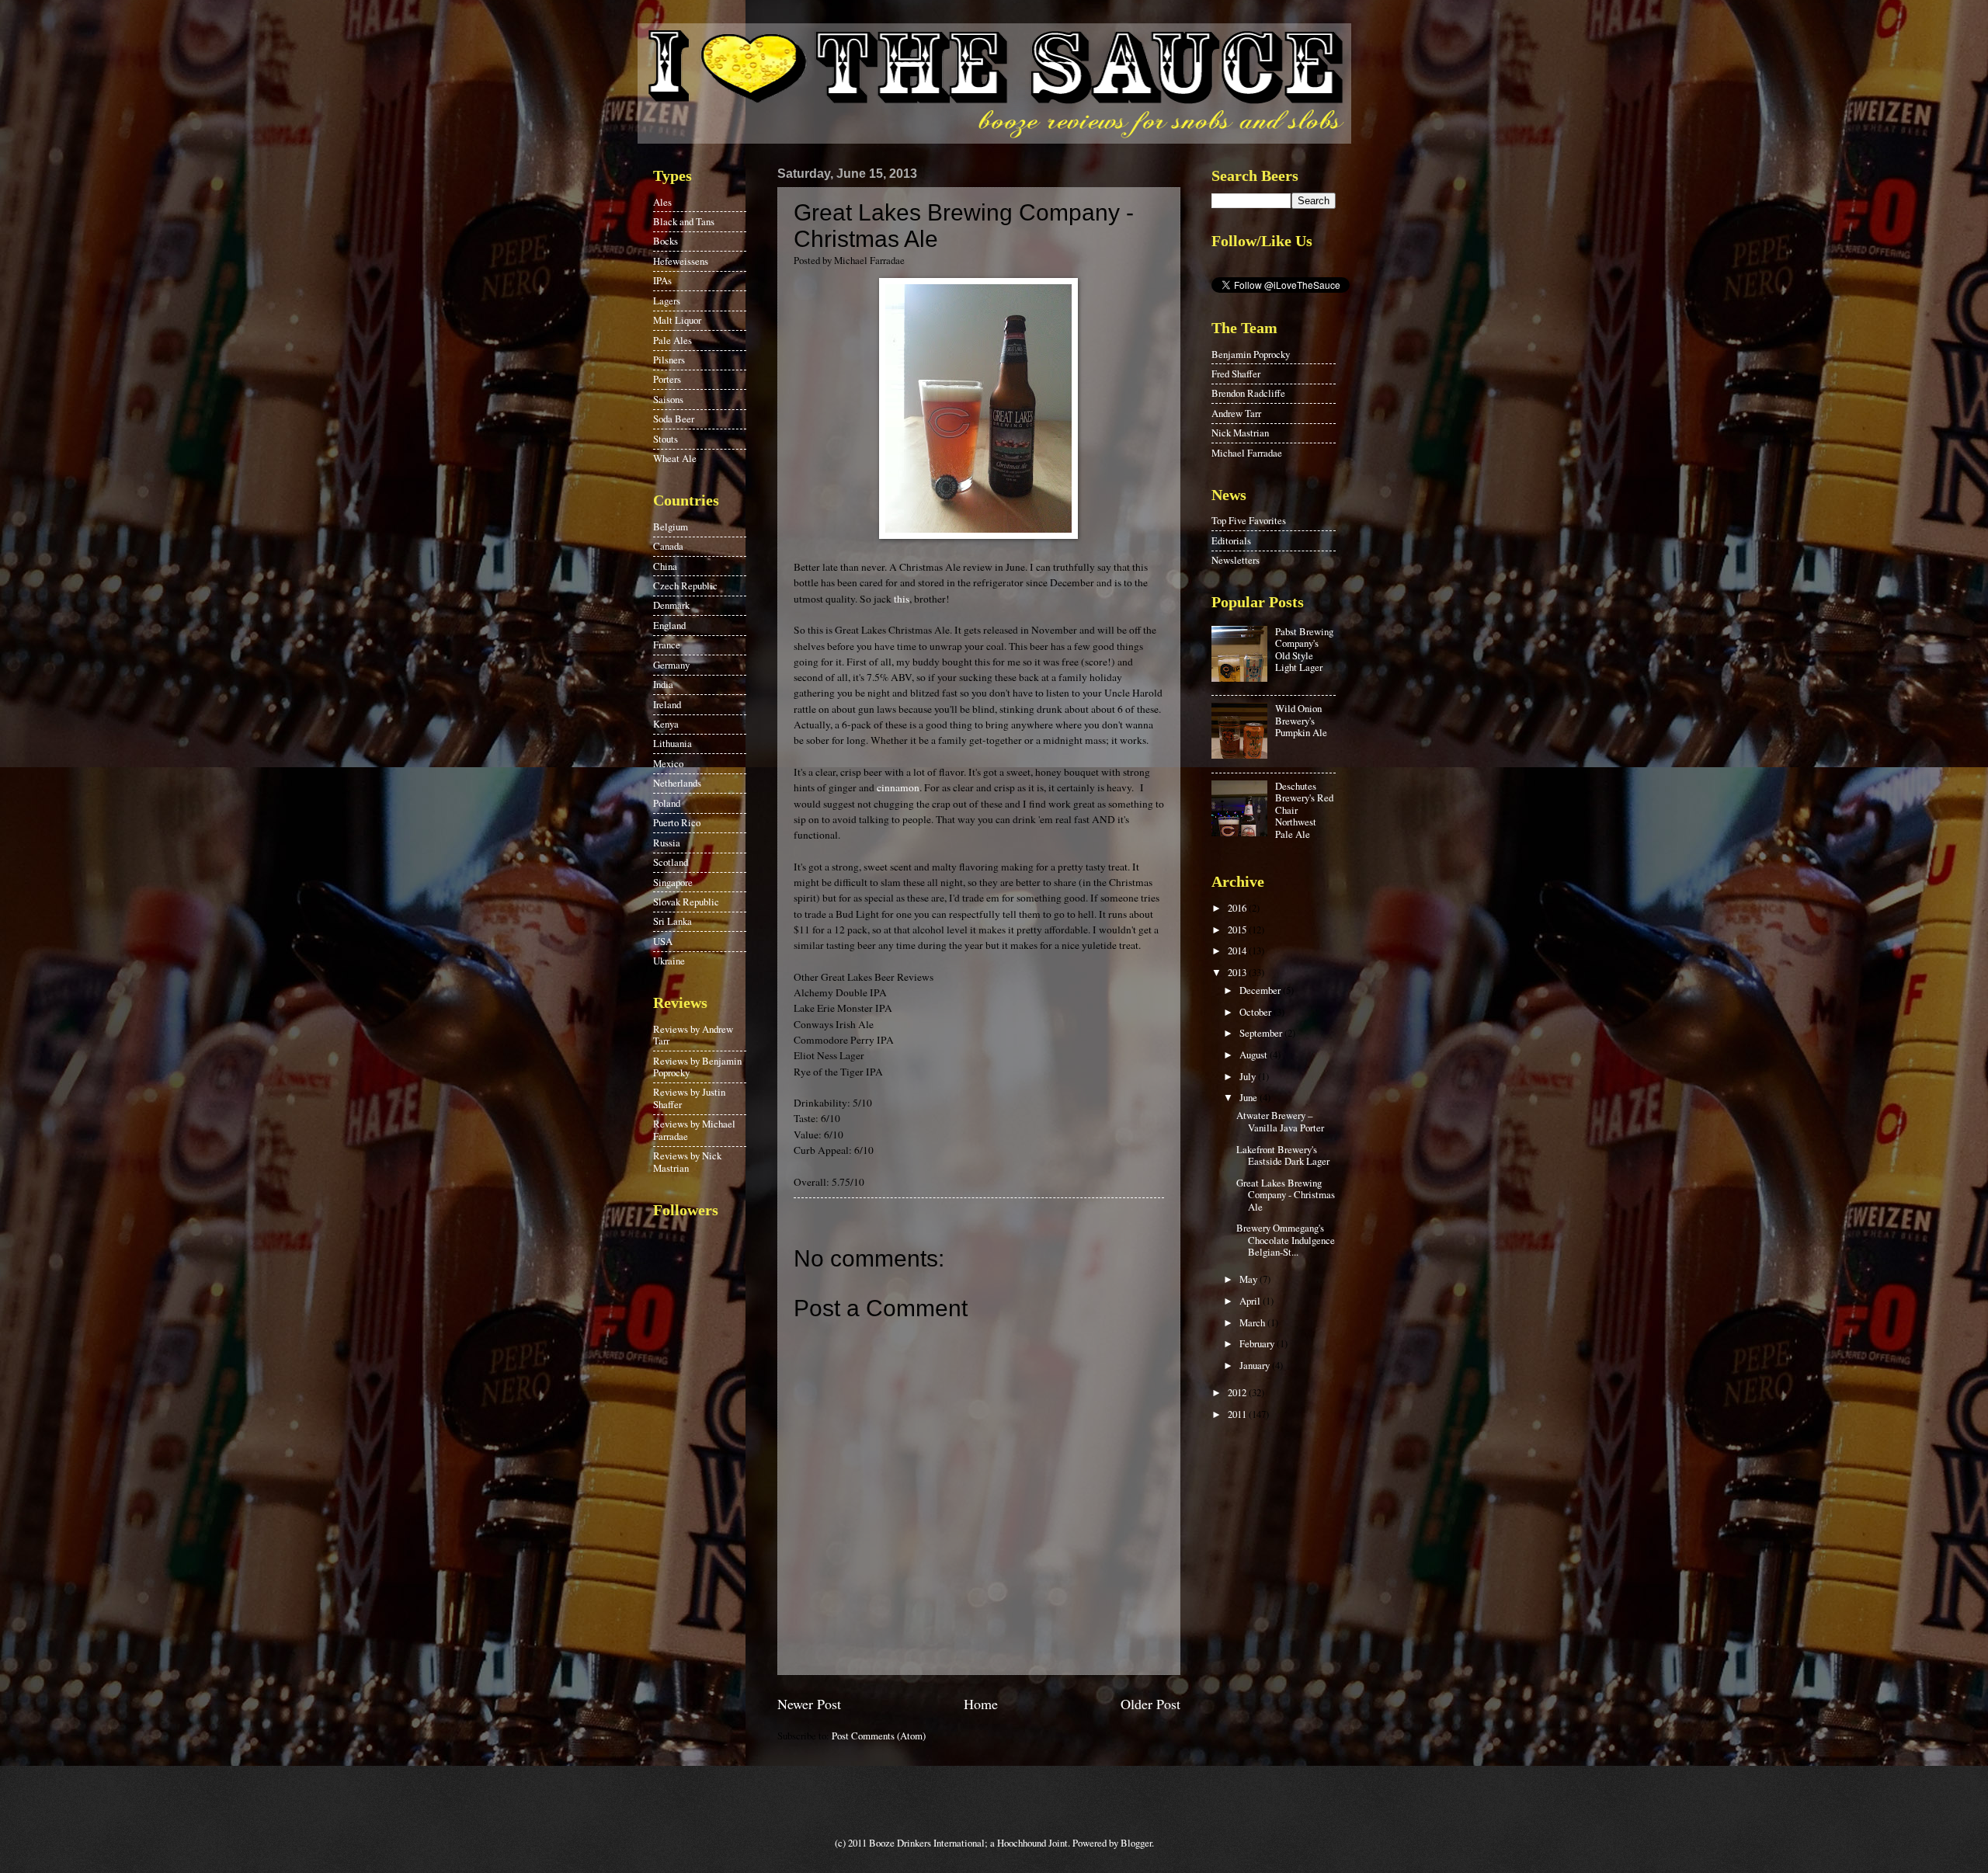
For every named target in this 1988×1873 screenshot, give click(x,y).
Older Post (1150, 1704)
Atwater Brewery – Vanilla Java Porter (1280, 1121)
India (663, 684)
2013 (1238, 972)
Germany (671, 665)
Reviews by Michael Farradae (694, 1129)
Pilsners (669, 360)
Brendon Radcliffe (1248, 393)
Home (981, 1704)
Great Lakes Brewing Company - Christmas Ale (1286, 1195)
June (1249, 1097)
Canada (668, 546)
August (1255, 1055)
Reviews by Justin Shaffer (689, 1098)
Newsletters (1236, 560)
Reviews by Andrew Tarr (693, 1035)
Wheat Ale (675, 458)
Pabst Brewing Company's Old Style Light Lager (1304, 649)
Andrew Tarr (1236, 413)
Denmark (671, 605)
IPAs (662, 280)
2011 (1238, 1414)
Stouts (666, 439)
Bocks (666, 241)
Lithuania (673, 743)
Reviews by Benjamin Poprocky (697, 1067)
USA (663, 941)
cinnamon (898, 787)
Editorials (1231, 540)
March (1253, 1322)
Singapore (673, 882)
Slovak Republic (686, 902)
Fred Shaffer (1236, 374)
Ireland (667, 704)
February (1258, 1343)
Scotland (671, 862)
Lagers (667, 301)
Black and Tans (684, 221)
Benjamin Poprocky (1251, 354)
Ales (662, 202)
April (1251, 1301)
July (1249, 1076)
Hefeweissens (681, 261)
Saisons (668, 399)
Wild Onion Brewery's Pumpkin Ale (1301, 720)
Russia (667, 843)
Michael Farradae (1247, 453)
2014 (1238, 950)
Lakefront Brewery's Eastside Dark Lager (1283, 1155)
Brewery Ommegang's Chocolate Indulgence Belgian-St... (1286, 1240)
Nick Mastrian (1240, 433)
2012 (1238, 1392)
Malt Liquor (677, 320)
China (665, 566)
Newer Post (809, 1704)
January (1256, 1365)
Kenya (666, 724)
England (669, 625)
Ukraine (669, 961)
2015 (1238, 930)
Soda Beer (674, 419)
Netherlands (677, 783)
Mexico (668, 763)
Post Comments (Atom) (879, 1736)
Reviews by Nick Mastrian (687, 1161)
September (1262, 1033)
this (902, 599)
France (667, 645)
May (1249, 1279)
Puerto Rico (677, 822)
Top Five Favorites (1249, 520)
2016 (1238, 908)
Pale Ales (673, 340)
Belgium (671, 526)
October (1256, 1012)
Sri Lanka (673, 921)
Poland (667, 803)
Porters (667, 379)
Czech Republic (685, 586)
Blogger (1136, 1843)
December (1261, 990)
